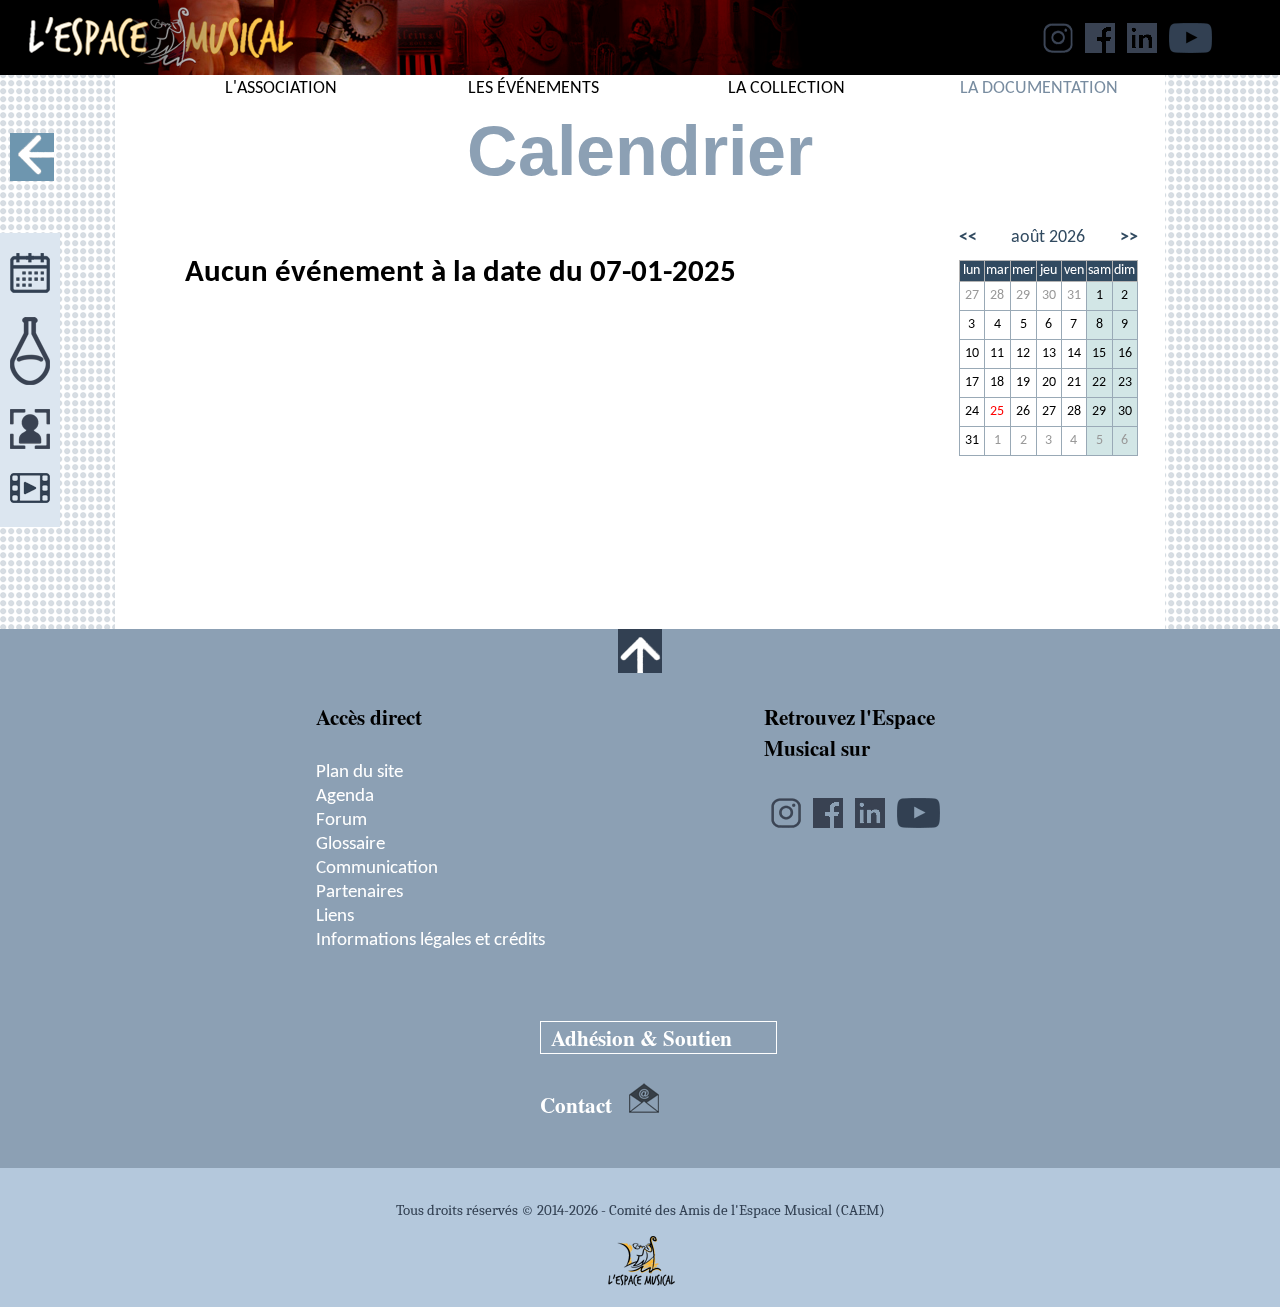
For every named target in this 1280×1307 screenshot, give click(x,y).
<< (968, 237)
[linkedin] (1142, 47)
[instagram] (1058, 47)
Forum (341, 820)
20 (1049, 382)
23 (1125, 382)
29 (1023, 295)
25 (997, 411)
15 (1099, 353)
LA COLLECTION (786, 88)
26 (1023, 411)
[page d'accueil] (146, 69)
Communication (377, 868)
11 (997, 353)
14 (1074, 353)
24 (972, 411)
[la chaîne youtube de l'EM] (1190, 47)
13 (1049, 353)
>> (1129, 237)
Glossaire (350, 844)
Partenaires (359, 892)
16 (1125, 353)
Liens (335, 916)
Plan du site (359, 772)
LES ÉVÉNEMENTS (533, 88)
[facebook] (1100, 47)
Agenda (345, 796)
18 (997, 382)
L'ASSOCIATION (281, 88)
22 (1099, 382)
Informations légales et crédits (430, 940)
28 (997, 295)
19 (1023, 382)
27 (972, 295)
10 (972, 353)
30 (1049, 295)
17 (972, 382)
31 (1074, 295)
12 (1023, 353)
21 (1074, 382)
